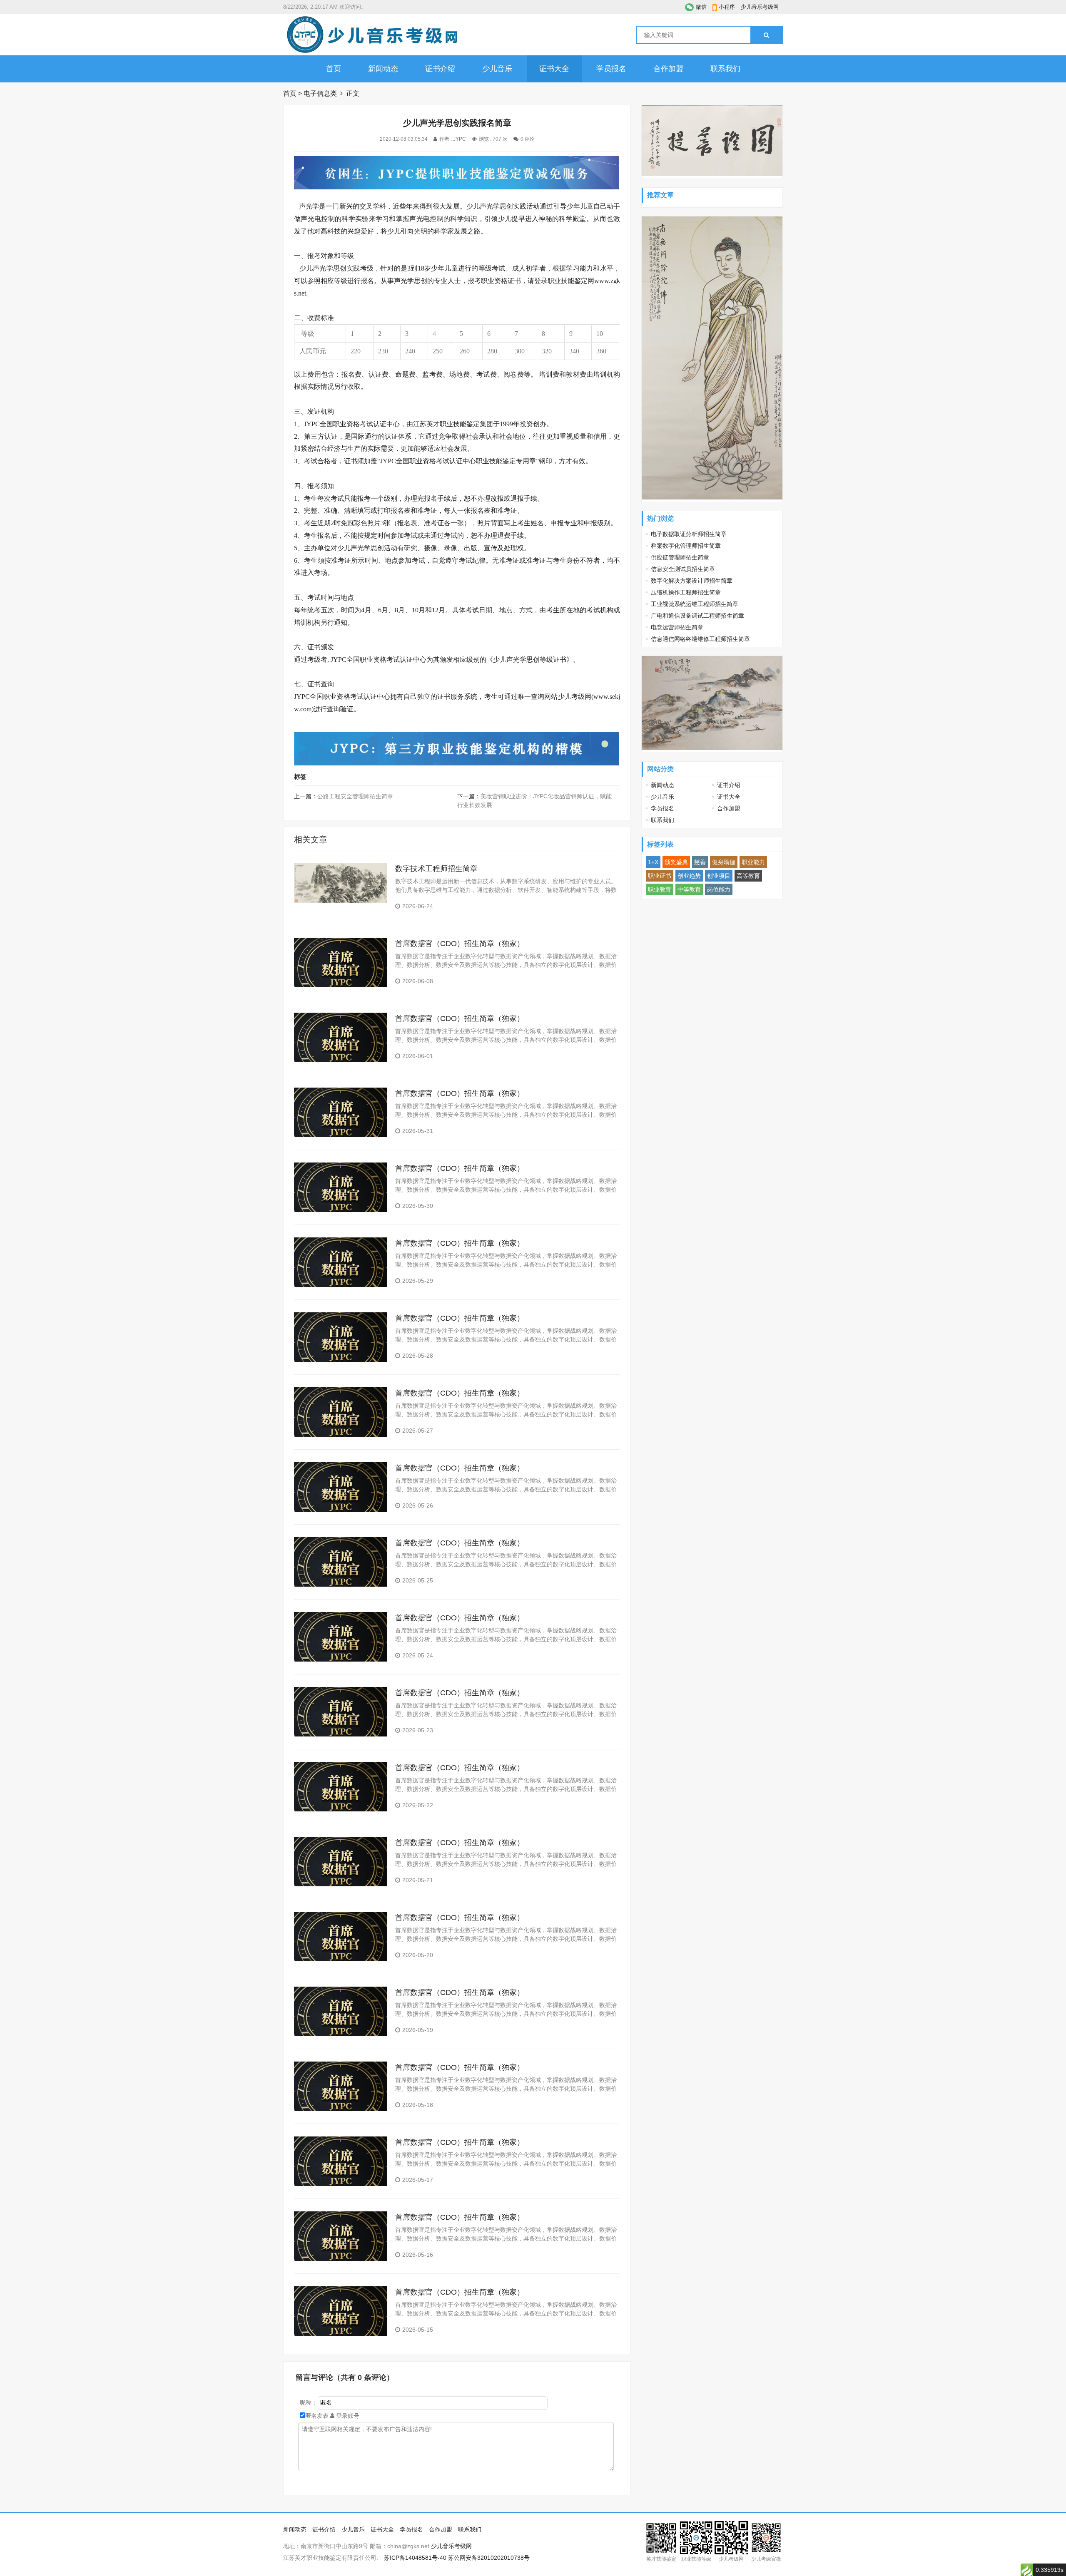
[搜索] (766, 35)
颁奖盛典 (676, 862)
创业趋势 (689, 876)
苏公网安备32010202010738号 (489, 2558)
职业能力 (753, 862)
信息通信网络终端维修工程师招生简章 (700, 639)
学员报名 (611, 69)
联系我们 (725, 69)
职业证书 (660, 876)
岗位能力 (719, 889)
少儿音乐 (497, 69)
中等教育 (689, 889)
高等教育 (748, 876)
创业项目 (719, 876)
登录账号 (347, 2416)
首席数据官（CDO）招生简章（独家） (460, 944)
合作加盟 (668, 69)
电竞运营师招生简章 (677, 627)
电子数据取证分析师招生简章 (689, 534)
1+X (653, 862)
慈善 (700, 862)
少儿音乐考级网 (760, 7)
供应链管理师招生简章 (680, 557)
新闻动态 (383, 69)
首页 (334, 69)
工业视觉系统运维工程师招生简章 (695, 604)
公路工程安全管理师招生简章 (355, 796)
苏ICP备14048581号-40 (415, 2558)
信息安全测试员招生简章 (683, 569)
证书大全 (554, 69)
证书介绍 (440, 69)
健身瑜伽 (724, 862)
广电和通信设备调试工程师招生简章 (697, 616)
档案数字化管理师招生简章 (686, 546)
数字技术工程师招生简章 (436, 869)
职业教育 (660, 889)
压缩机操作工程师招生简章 (686, 592)
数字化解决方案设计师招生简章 (692, 581)
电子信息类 (320, 93)
